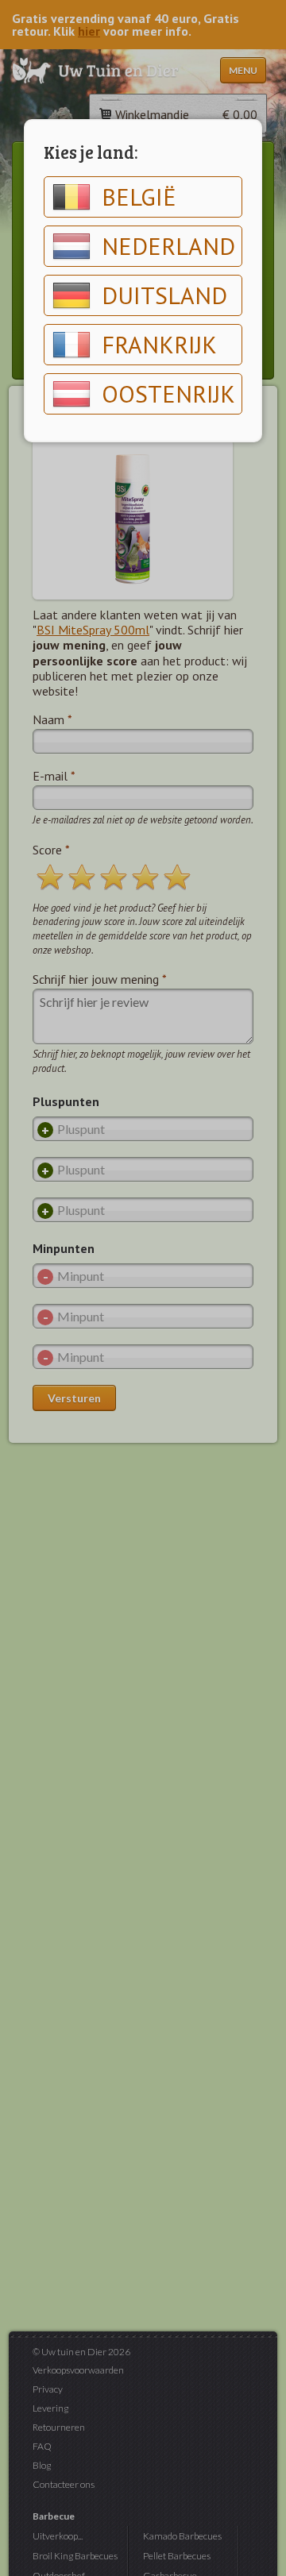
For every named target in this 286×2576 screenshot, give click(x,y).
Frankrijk (159, 344)
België (139, 197)
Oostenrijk (168, 393)
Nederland (168, 246)
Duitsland (164, 295)
